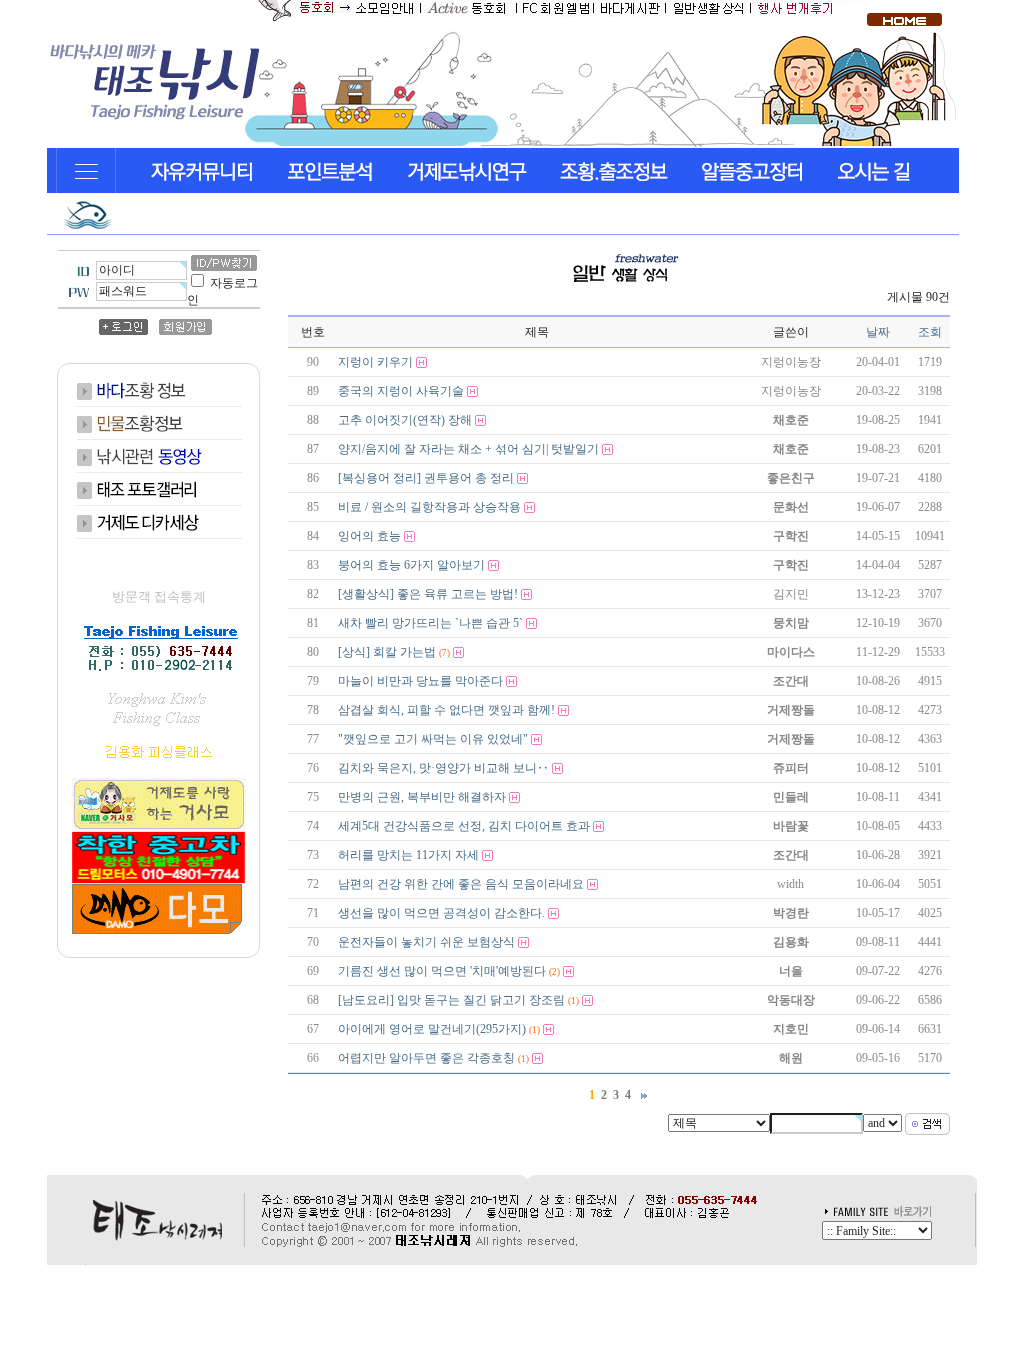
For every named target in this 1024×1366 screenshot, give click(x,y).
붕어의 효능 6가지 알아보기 (411, 565)
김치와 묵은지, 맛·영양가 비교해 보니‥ (443, 768)
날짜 (878, 332)
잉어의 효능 (369, 536)
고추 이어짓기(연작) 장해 (405, 420)
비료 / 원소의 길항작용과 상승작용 (429, 507)
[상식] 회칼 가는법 (387, 652)
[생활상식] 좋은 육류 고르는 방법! (428, 594)
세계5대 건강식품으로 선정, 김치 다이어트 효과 (464, 826)
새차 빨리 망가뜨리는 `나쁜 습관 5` (430, 623)
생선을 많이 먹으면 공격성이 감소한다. (441, 913)
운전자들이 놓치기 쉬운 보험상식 (426, 942)
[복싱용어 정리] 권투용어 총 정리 (426, 478)
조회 (930, 332)
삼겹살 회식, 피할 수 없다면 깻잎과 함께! (446, 710)
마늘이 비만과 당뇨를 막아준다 (420, 681)
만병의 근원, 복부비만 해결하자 (422, 797)
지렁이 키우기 (375, 362)
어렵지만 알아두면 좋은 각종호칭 (426, 1058)
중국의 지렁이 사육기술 (401, 391)
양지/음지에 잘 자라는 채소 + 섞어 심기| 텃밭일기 (468, 449)
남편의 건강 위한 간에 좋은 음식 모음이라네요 (461, 884)
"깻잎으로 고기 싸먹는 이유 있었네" (433, 739)
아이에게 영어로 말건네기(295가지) (432, 1029)
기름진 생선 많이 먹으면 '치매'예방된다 (442, 971)
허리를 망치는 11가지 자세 (408, 855)
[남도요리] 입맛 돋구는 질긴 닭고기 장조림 (451, 1000)
